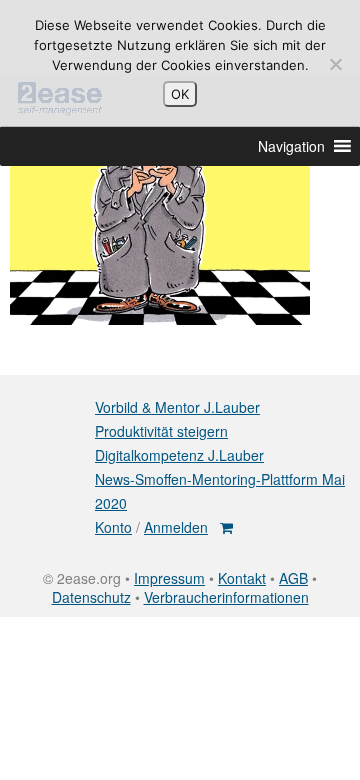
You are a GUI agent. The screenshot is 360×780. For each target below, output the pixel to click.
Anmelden (176, 527)
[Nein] (335, 64)
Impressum (169, 578)
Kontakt (242, 578)
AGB (293, 578)
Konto (113, 527)
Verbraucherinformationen (226, 597)
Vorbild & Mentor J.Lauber (177, 407)
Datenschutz (91, 597)
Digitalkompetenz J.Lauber (179, 455)
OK (180, 94)
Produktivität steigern (161, 431)
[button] (291, 146)
